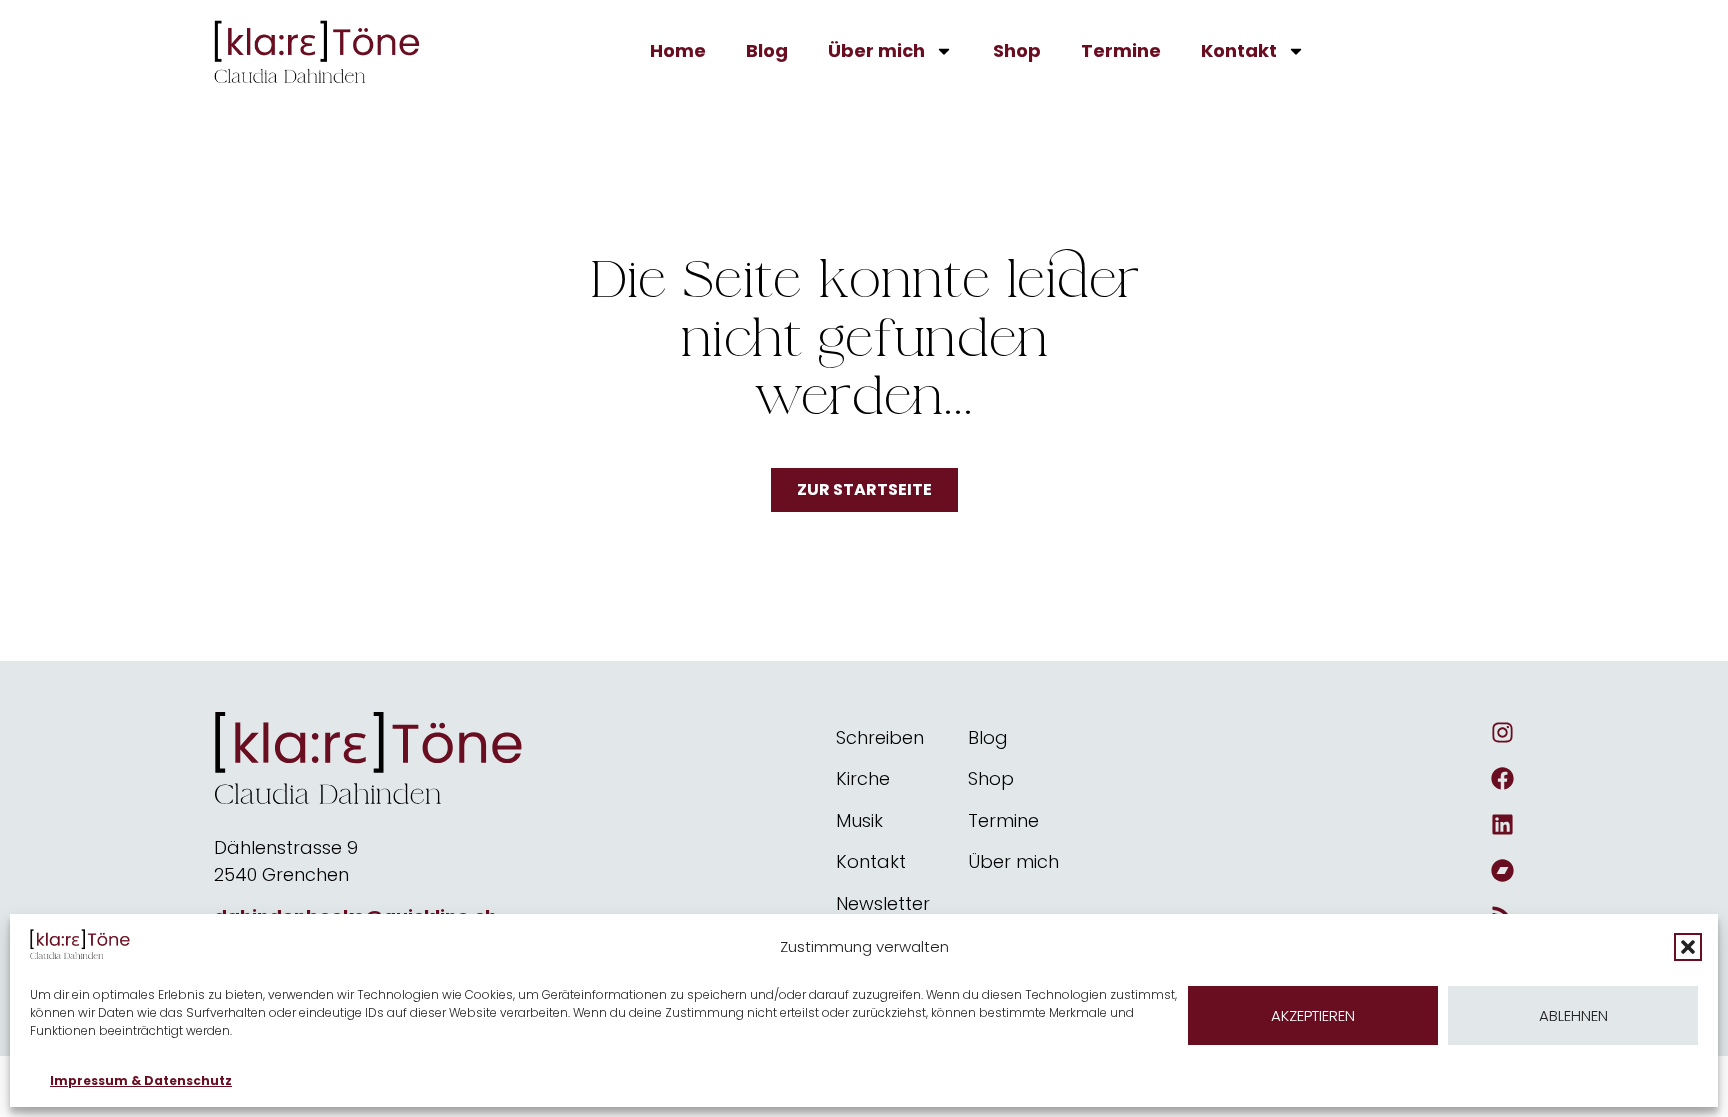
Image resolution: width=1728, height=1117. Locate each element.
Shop (1017, 50)
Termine (1121, 50)
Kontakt (1239, 50)
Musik (859, 820)
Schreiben (880, 737)
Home (678, 50)
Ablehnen (1573, 1015)
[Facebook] (1502, 778)
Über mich (876, 50)
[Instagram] (1502, 732)
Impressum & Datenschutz (141, 1080)
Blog (767, 50)
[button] (1688, 947)
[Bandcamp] (1502, 870)
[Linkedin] (1502, 824)
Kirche (863, 778)
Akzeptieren (1313, 1015)
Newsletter (883, 903)
